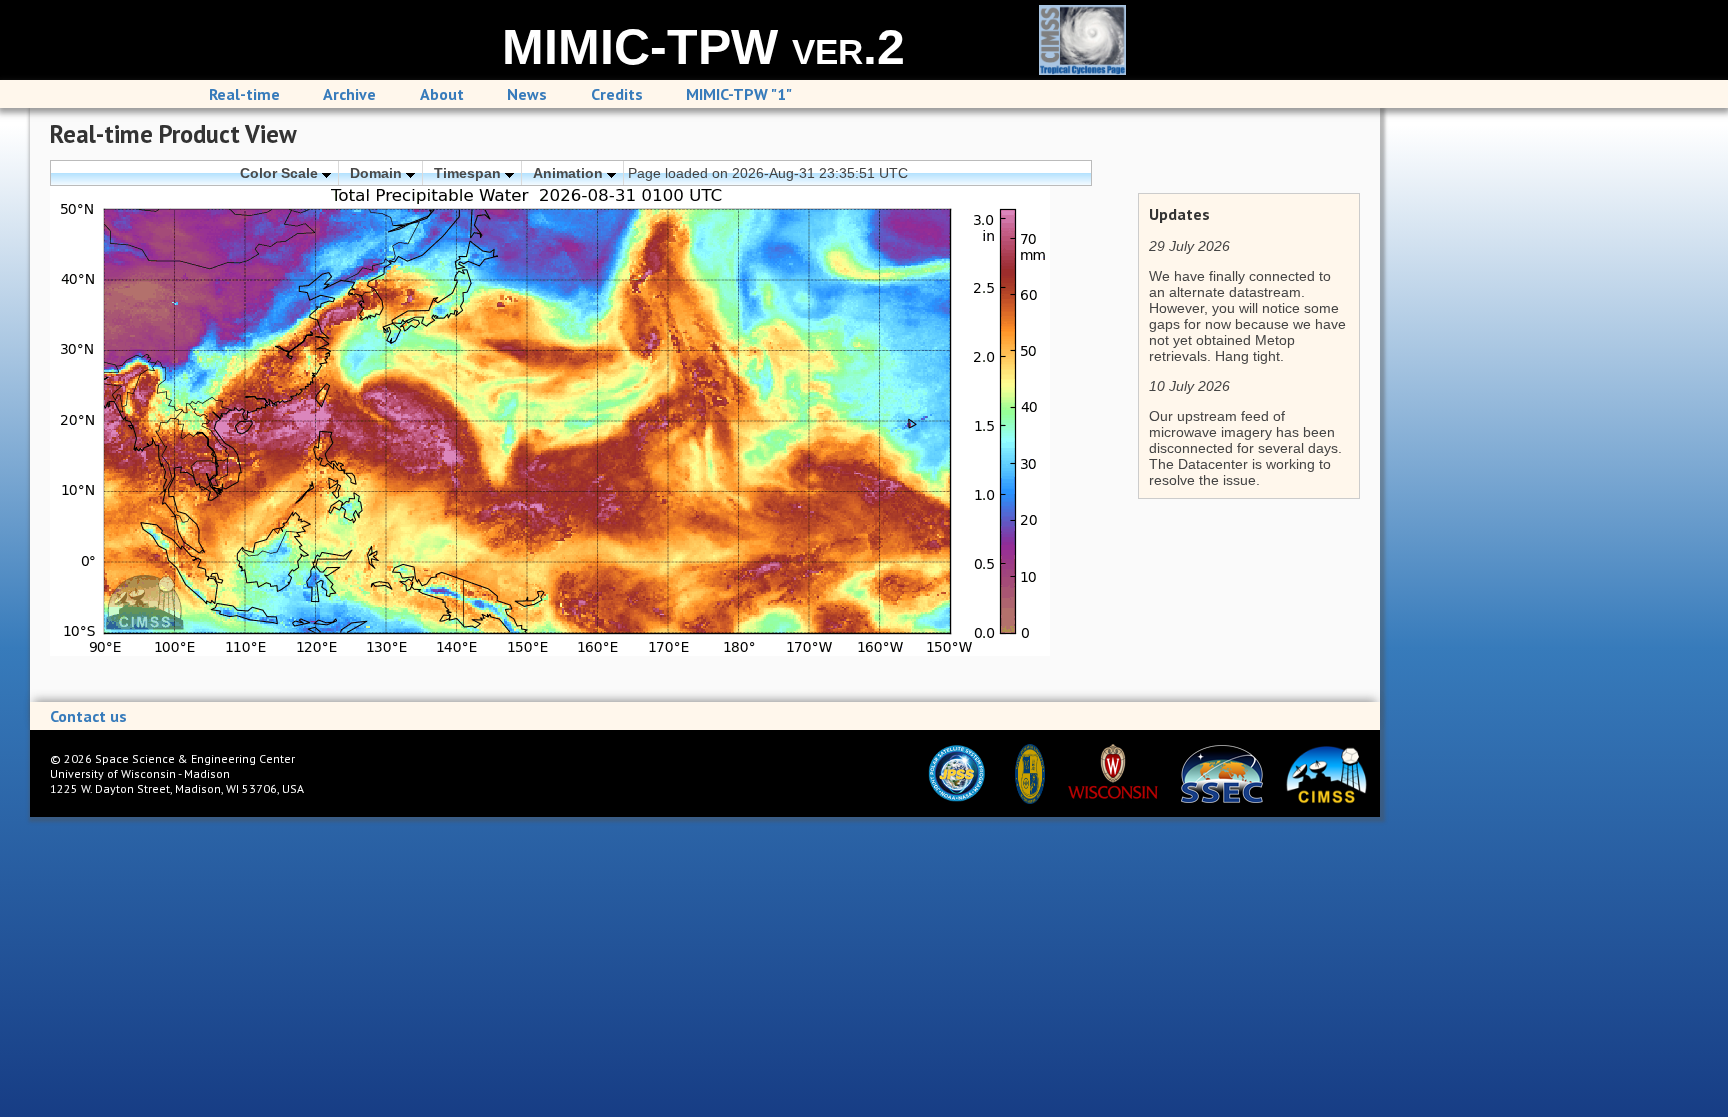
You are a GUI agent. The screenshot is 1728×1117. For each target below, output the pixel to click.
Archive (349, 94)
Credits (617, 94)
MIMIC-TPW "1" (739, 94)
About (442, 94)
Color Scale (281, 173)
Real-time (244, 94)
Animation (570, 173)
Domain (378, 173)
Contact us (88, 716)
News (527, 94)
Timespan (469, 173)
